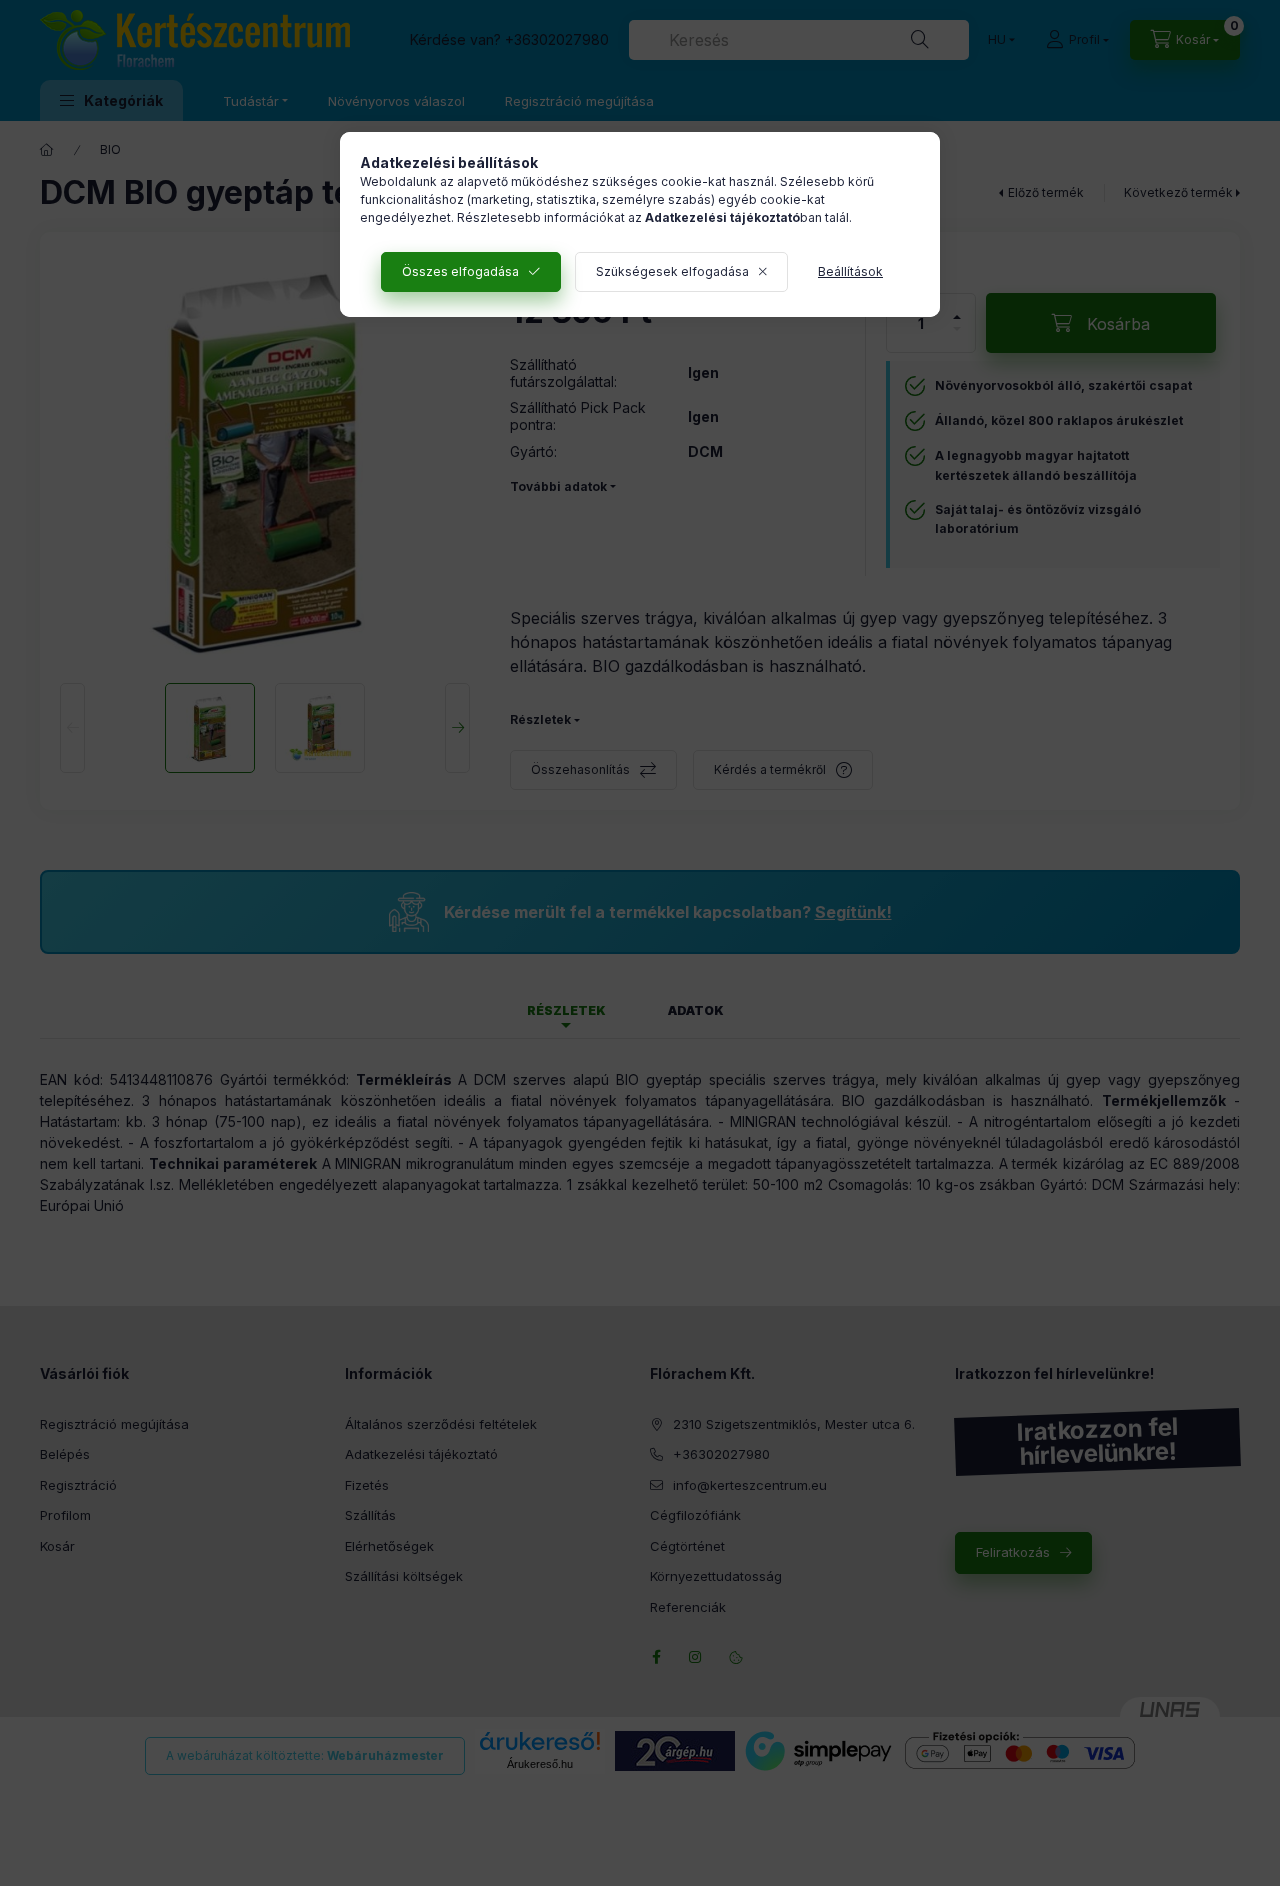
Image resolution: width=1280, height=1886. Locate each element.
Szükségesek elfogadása (672, 271)
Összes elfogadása (460, 271)
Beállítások (850, 271)
